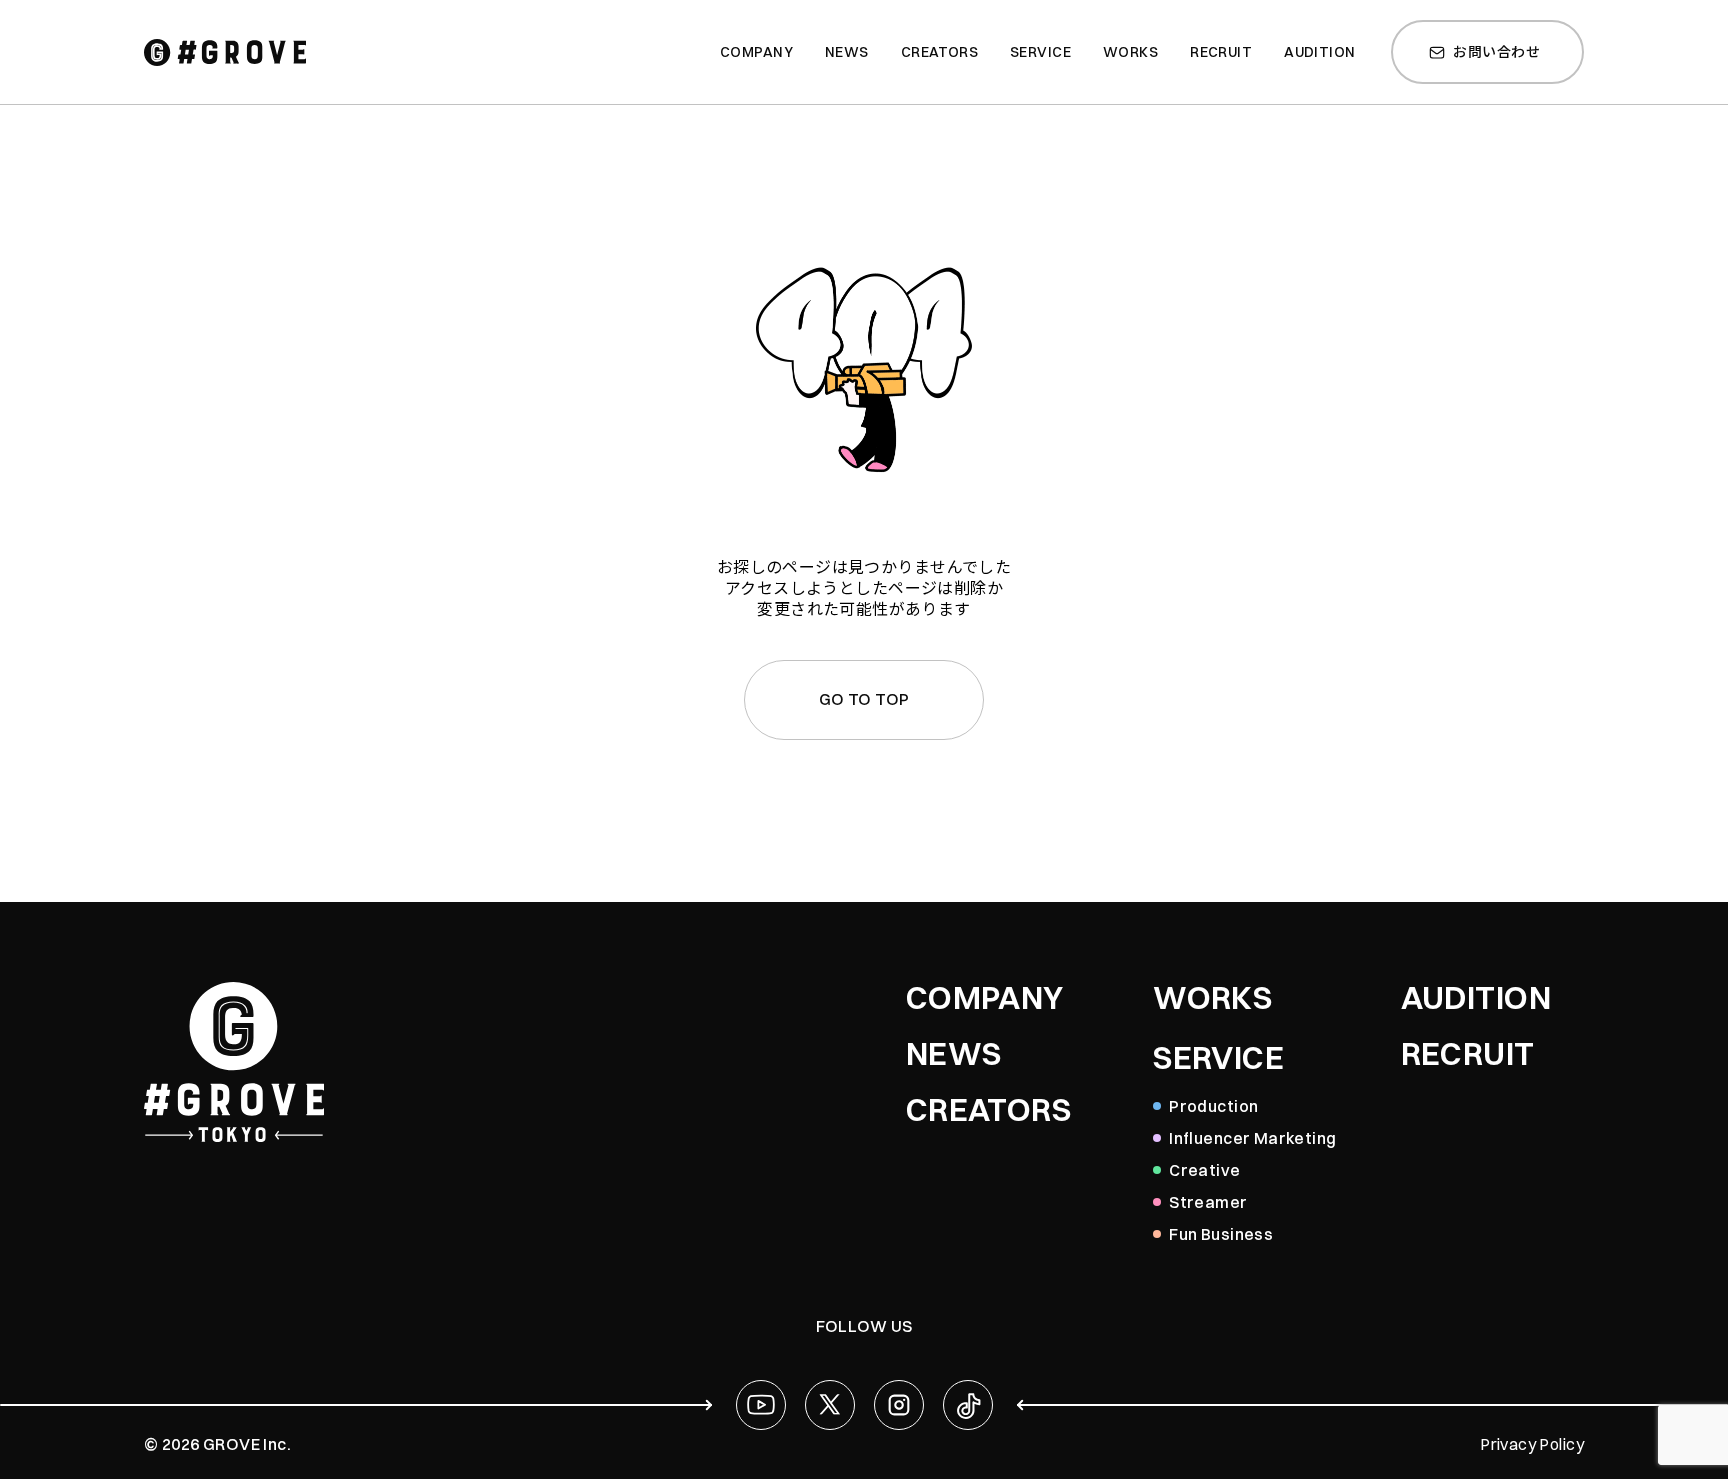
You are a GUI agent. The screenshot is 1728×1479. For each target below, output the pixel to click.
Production (1213, 1106)
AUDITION (1476, 998)
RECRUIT (1468, 1054)
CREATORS (988, 1110)
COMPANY (985, 998)
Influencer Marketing (1252, 1138)
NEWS (954, 1054)
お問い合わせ (1496, 52)
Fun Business (1221, 1234)
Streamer (1208, 1202)
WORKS (1212, 998)
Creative (1204, 1170)
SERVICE (1218, 1058)
